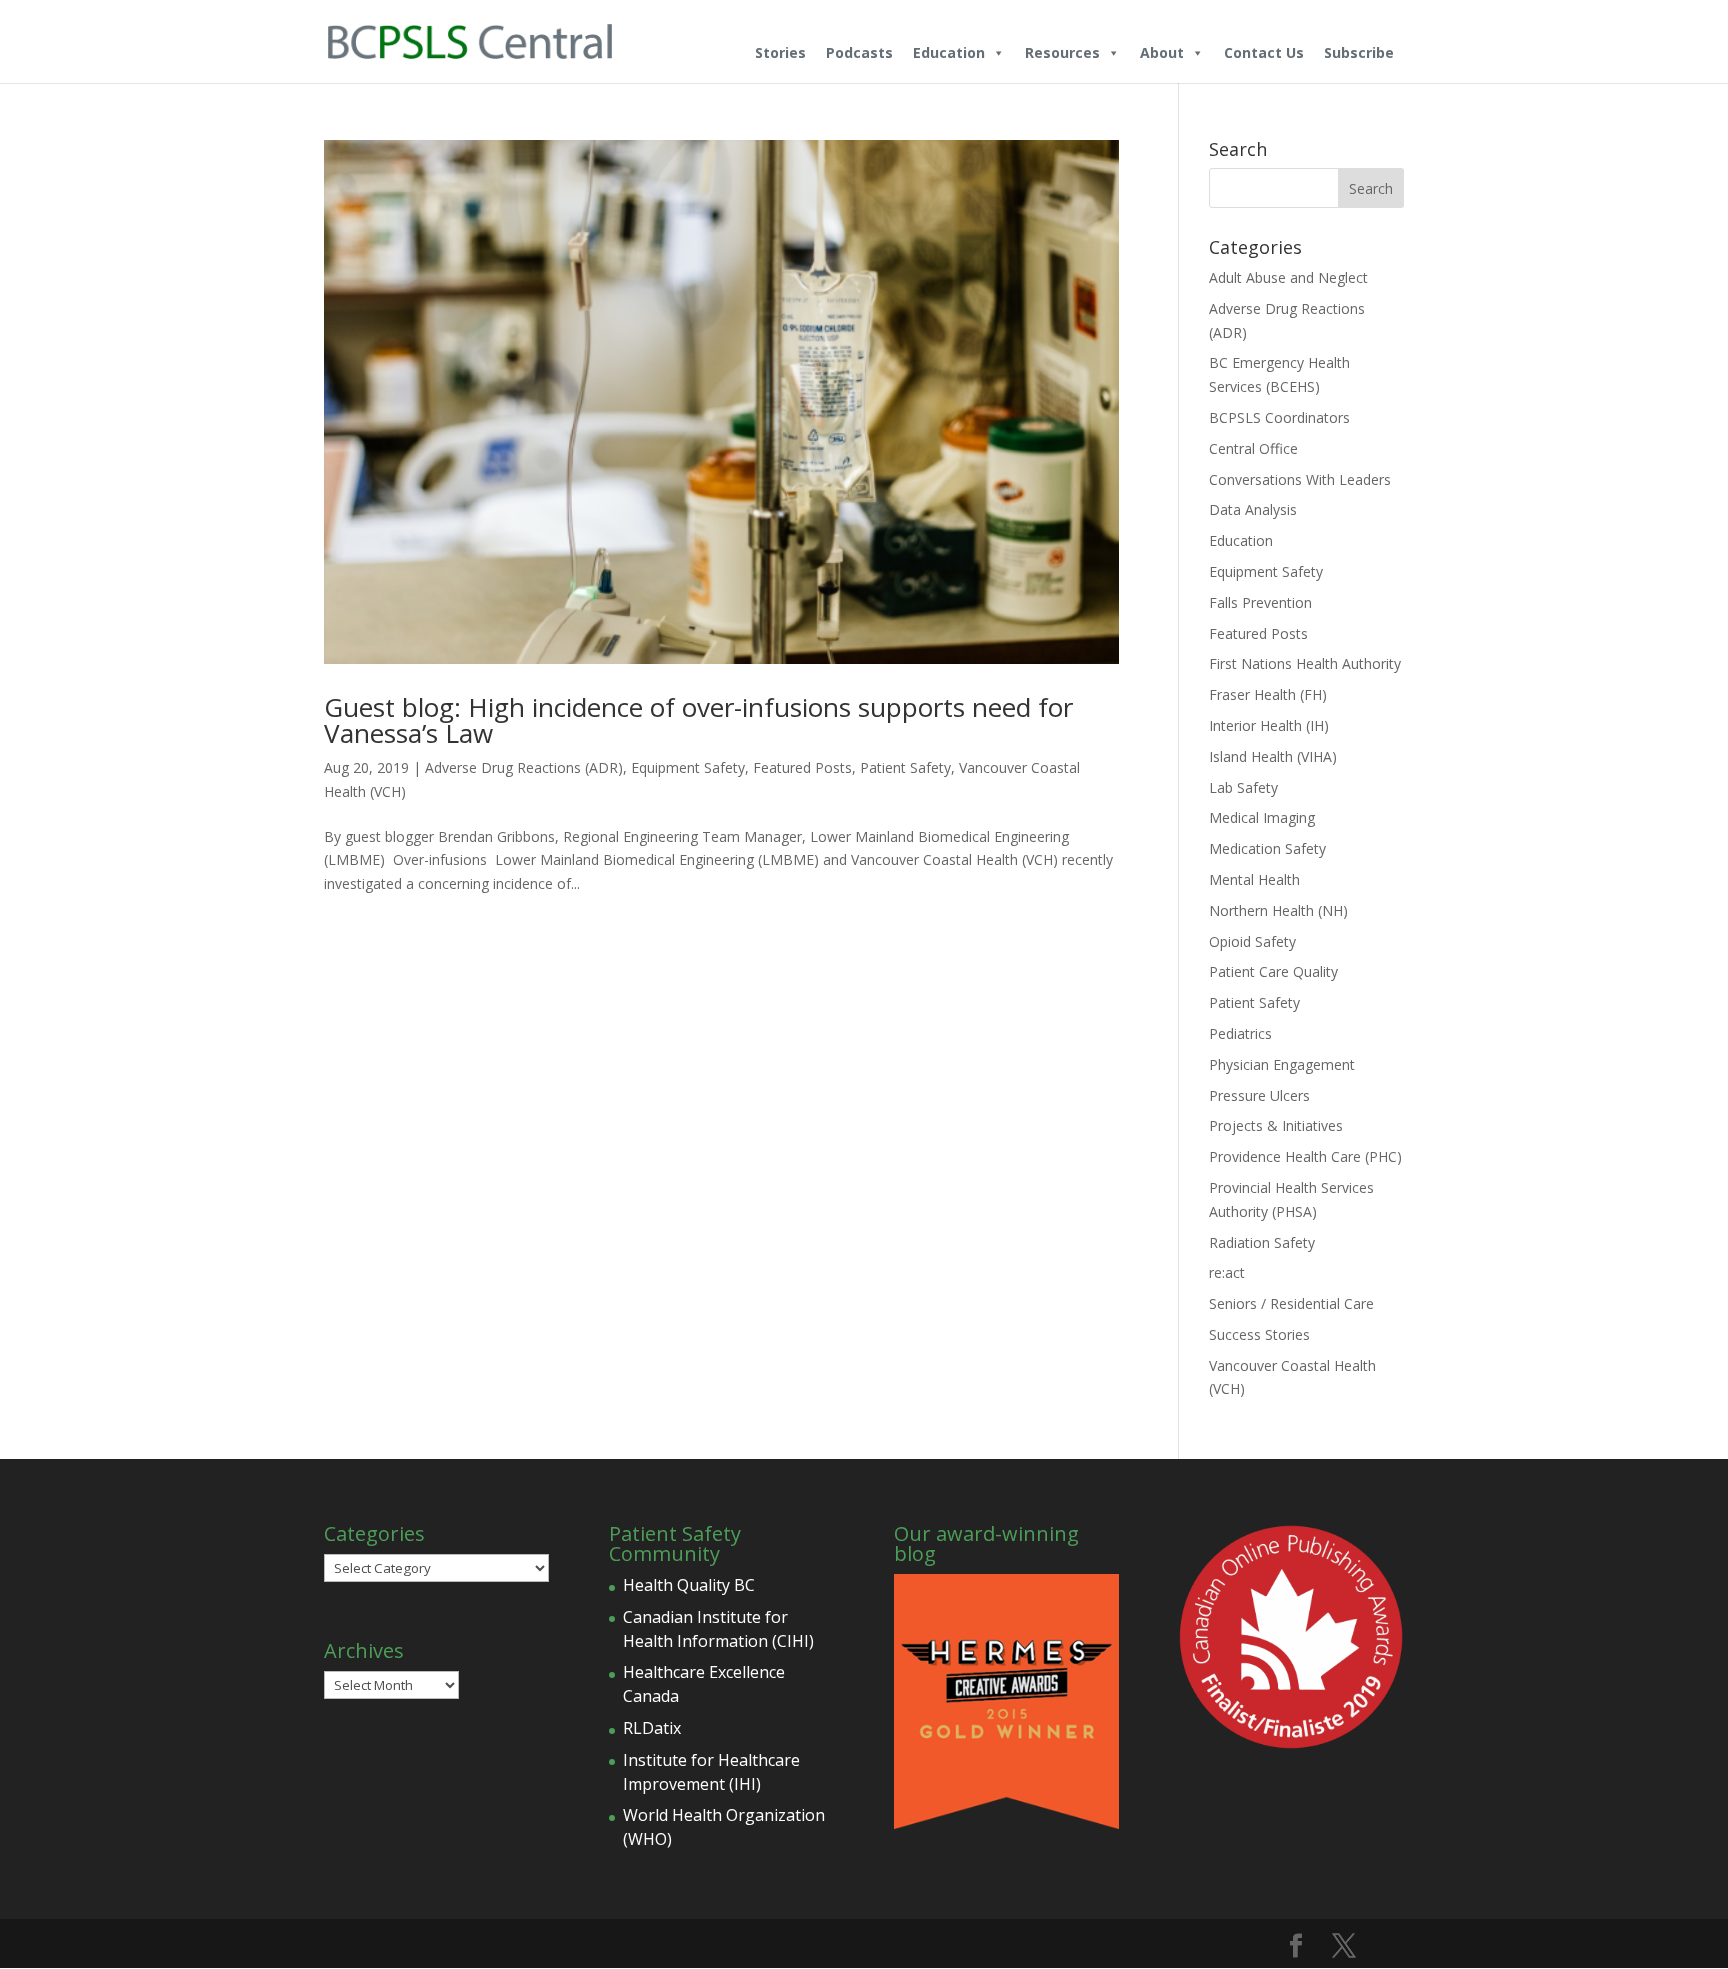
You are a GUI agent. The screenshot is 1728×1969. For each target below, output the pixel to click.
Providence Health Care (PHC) (1305, 1156)
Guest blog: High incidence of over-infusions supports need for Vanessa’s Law (698, 720)
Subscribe (1359, 52)
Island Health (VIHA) (1273, 756)
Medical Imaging (1262, 817)
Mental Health (1254, 879)
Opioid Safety (1252, 941)
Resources (1062, 52)
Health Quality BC (689, 1585)
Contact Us (1264, 52)
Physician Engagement (1282, 1064)
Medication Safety (1267, 848)
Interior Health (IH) (1269, 725)
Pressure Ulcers (1259, 1095)
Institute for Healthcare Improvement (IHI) (711, 1772)
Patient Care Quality (1273, 971)
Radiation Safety (1262, 1242)
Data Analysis (1253, 509)
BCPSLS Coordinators (1279, 417)
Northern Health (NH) (1278, 910)
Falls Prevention (1260, 602)
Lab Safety (1243, 787)
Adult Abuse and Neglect (1288, 277)
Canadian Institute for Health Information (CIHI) (718, 1629)
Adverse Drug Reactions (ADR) (524, 767)
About (1162, 52)
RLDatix (652, 1728)
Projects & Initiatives (1276, 1125)
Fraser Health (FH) (1268, 694)
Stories (780, 52)
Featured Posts (802, 767)
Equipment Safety (688, 767)
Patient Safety (905, 767)
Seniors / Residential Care (1291, 1303)
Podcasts (859, 52)
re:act (1227, 1272)
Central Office (1253, 448)
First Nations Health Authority (1305, 663)
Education (949, 52)
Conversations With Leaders (1300, 479)
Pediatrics (1240, 1033)
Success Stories (1259, 1334)
